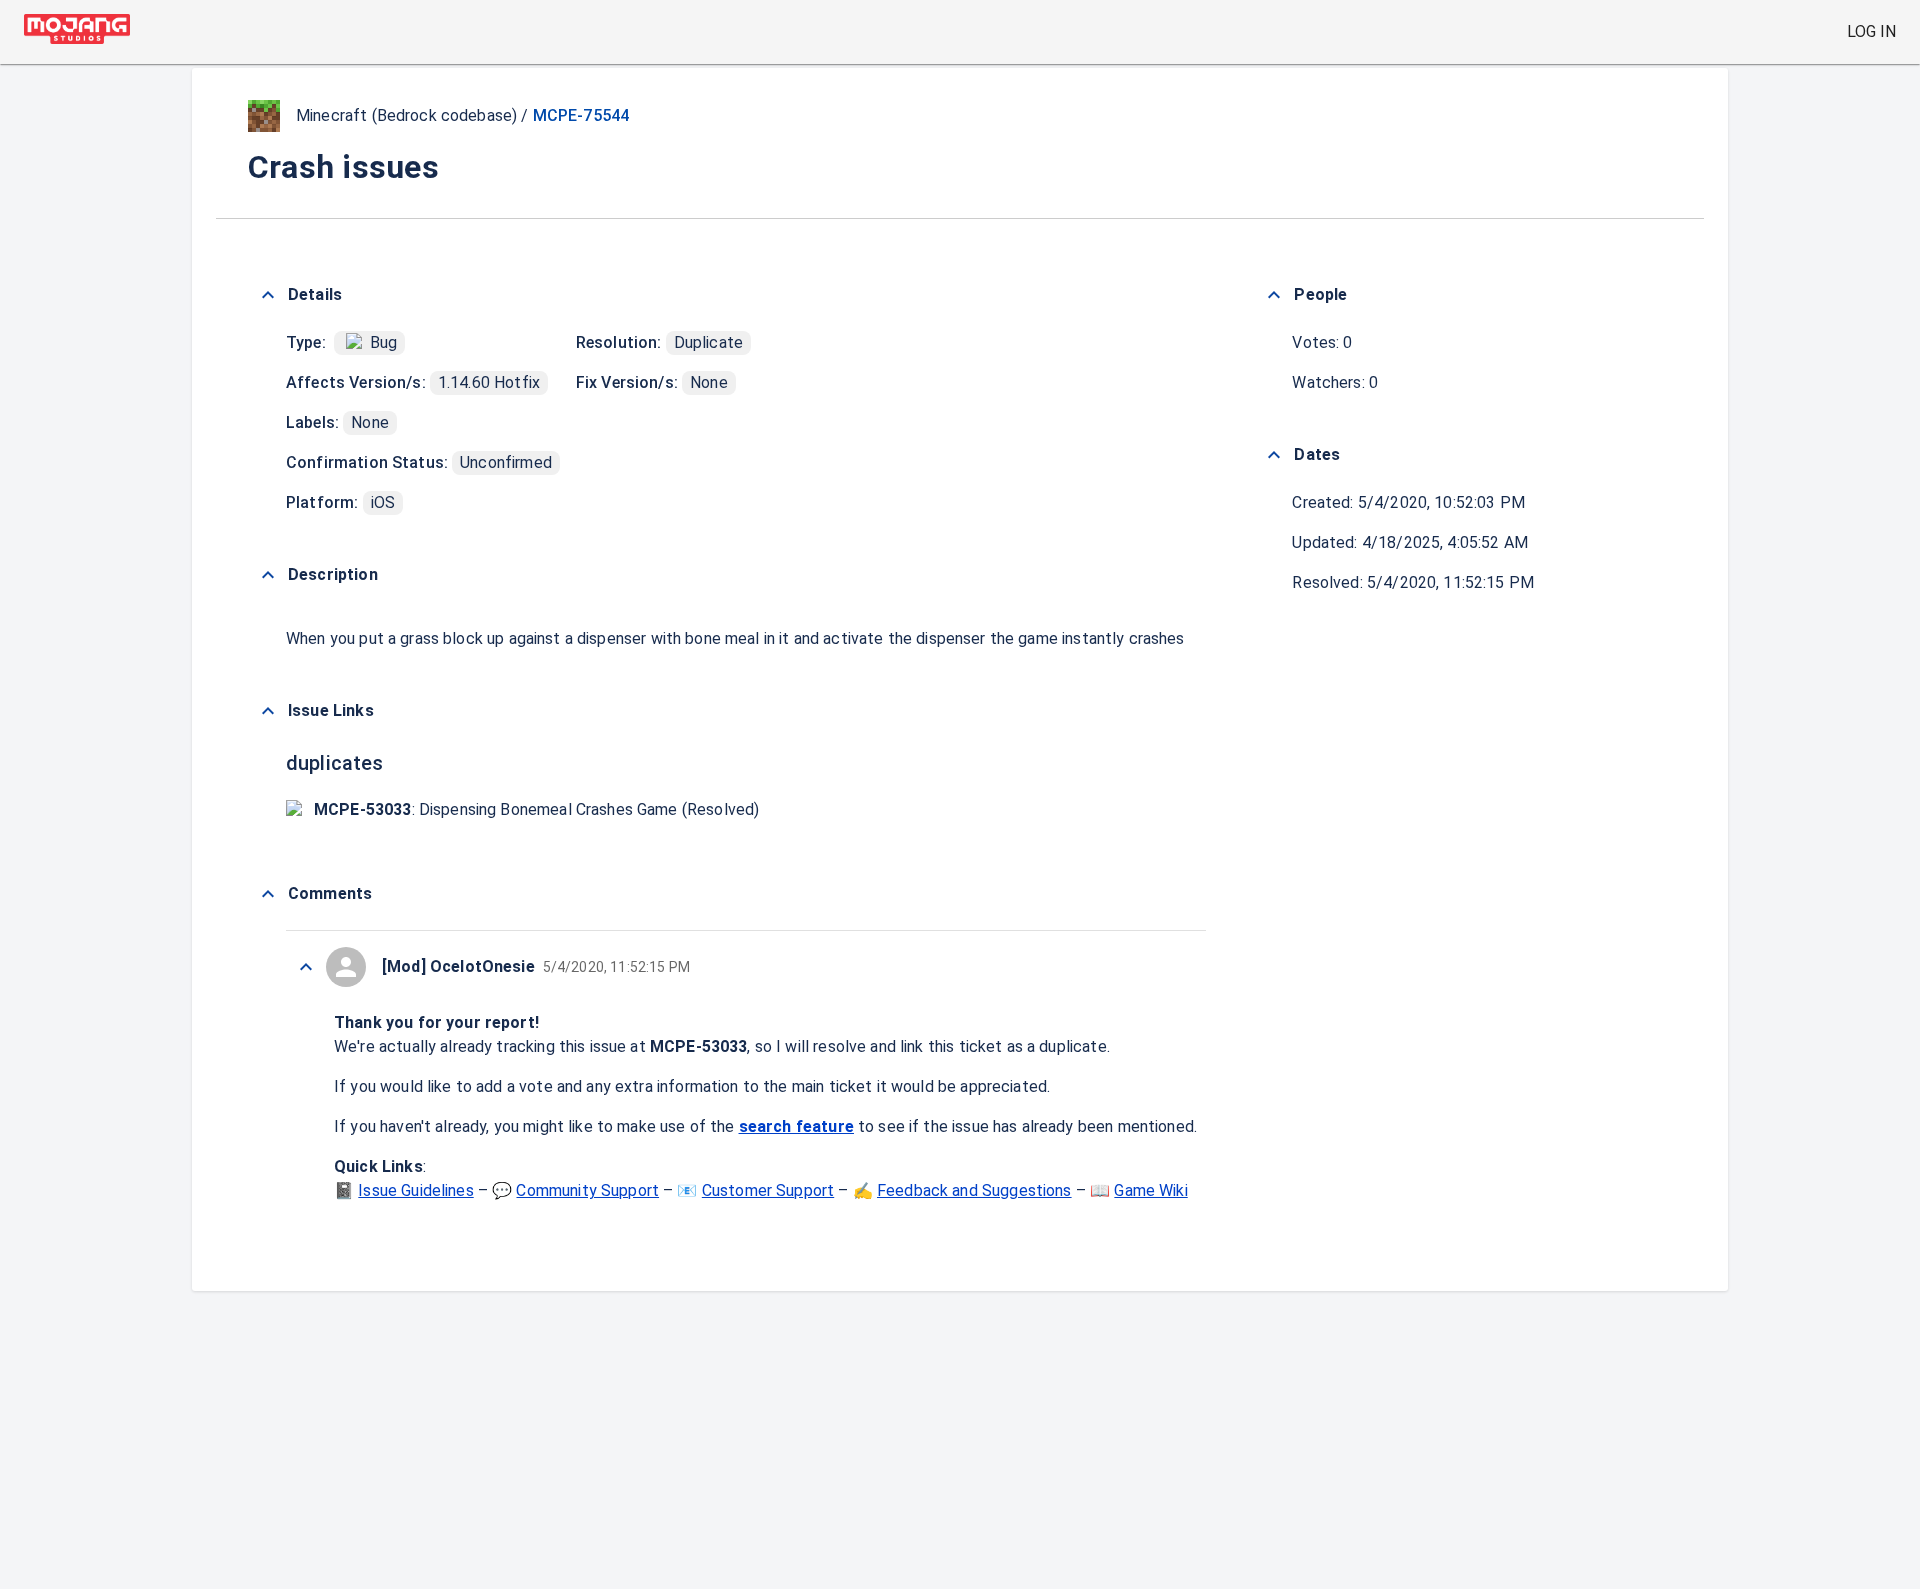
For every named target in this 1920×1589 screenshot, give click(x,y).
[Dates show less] (1274, 455)
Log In (1871, 31)
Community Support (587, 1190)
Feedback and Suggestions (974, 1190)
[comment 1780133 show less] (306, 967)
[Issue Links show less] (268, 711)
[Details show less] (268, 295)
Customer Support (768, 1190)
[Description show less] (268, 575)
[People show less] (1274, 295)
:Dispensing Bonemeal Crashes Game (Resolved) (536, 809)
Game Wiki (1150, 1190)
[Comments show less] (268, 894)
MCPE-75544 (581, 115)
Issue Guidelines (415, 1190)
